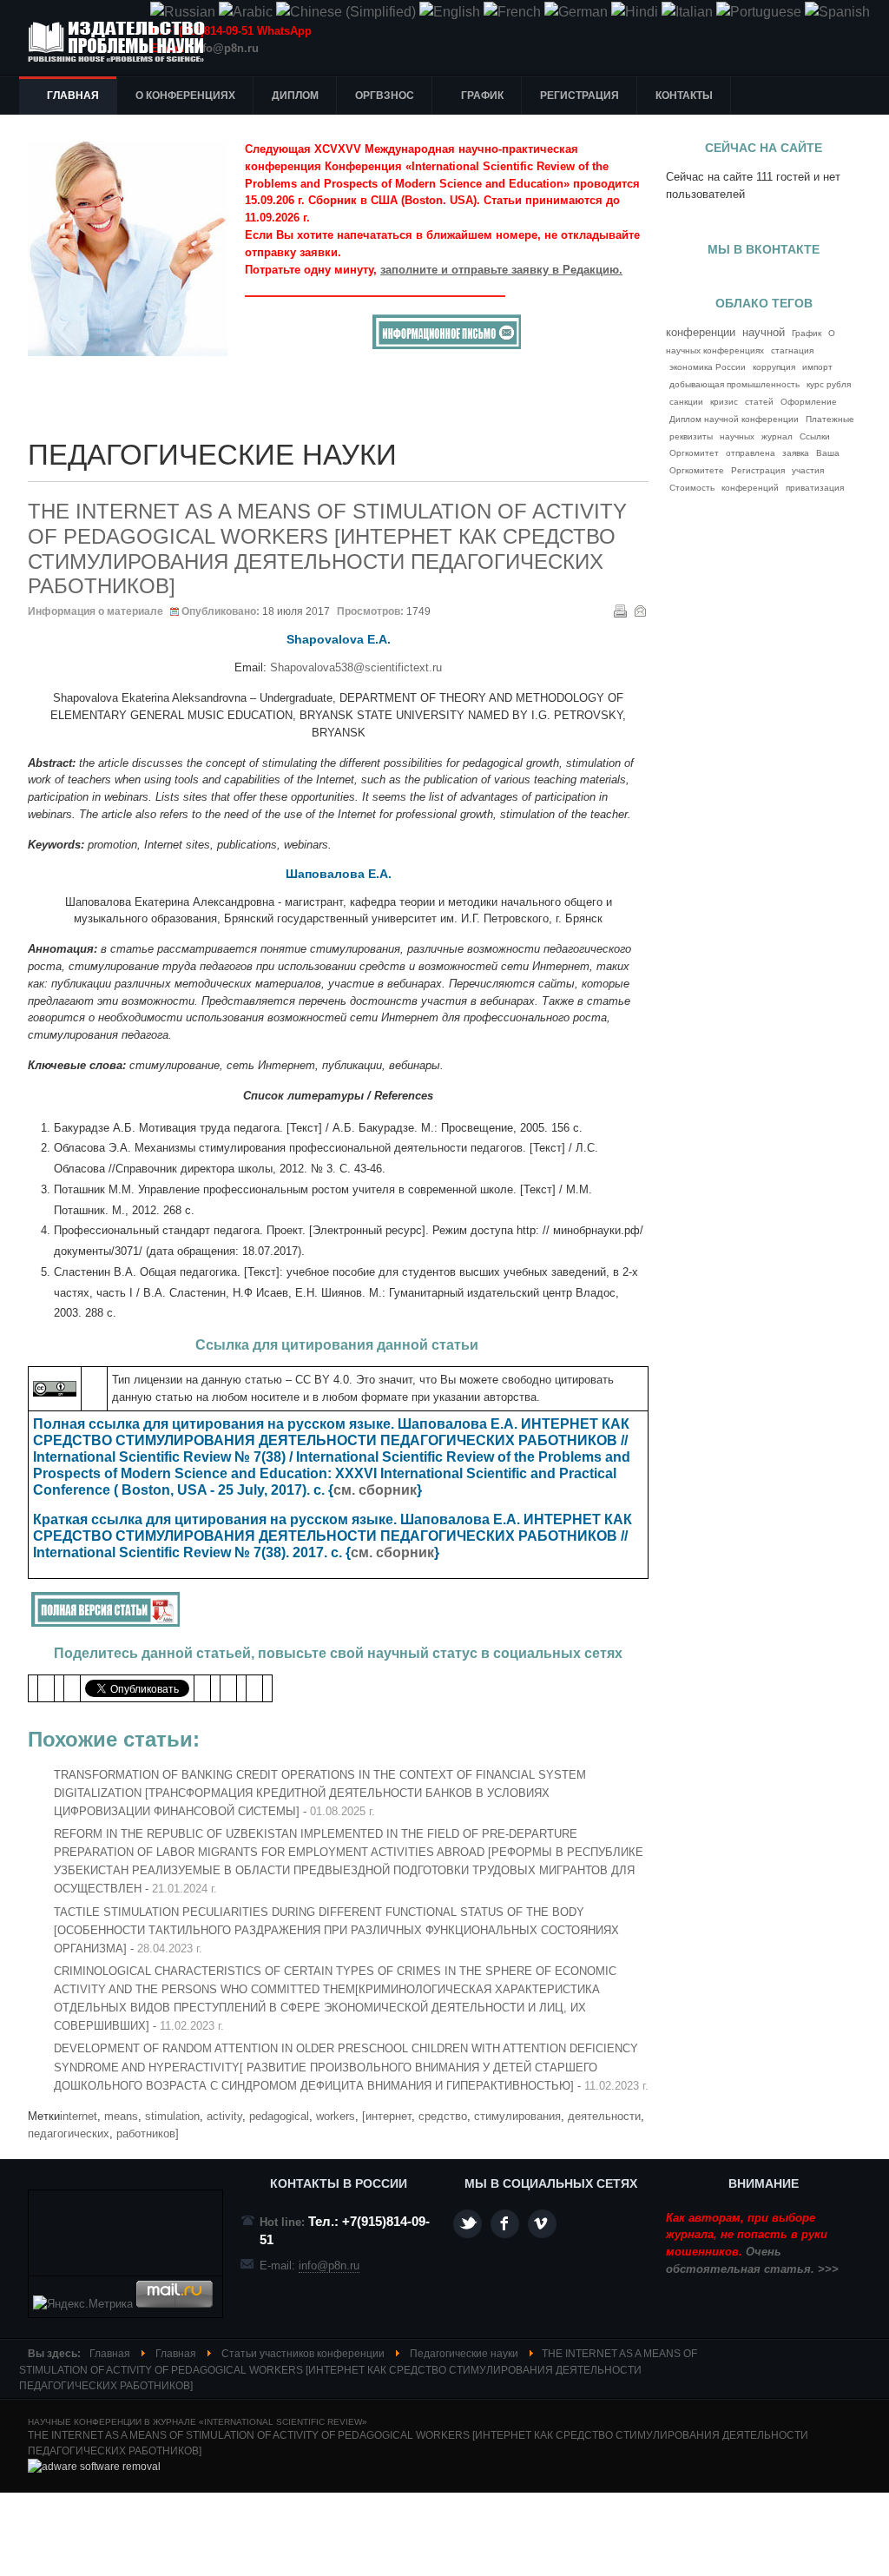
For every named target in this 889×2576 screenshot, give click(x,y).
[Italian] (687, 12)
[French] (512, 12)
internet (79, 2116)
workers (336, 2116)
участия (808, 470)
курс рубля (829, 384)
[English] (450, 12)
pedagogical (279, 2116)
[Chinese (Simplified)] (346, 12)
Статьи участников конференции (303, 2354)
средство (443, 2116)
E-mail (640, 611)
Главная (110, 2354)
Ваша (828, 453)
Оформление (809, 402)
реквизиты (691, 436)
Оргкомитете (697, 470)
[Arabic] (246, 12)
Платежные (830, 419)
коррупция (774, 367)
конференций (750, 488)
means (121, 2116)
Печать (620, 611)
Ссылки (815, 436)
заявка (796, 453)
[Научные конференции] (123, 42)
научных (737, 436)
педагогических (69, 2133)
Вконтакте (542, 2224)
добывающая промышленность (734, 384)
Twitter (468, 2224)
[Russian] (183, 12)
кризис (724, 402)
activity (224, 2116)
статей (759, 402)
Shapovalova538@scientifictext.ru (356, 667)
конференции (701, 332)
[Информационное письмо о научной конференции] (447, 345)
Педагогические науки (464, 2354)
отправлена (751, 453)
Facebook (505, 2224)
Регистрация (758, 470)
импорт (817, 367)
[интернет (387, 2116)
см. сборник (375, 1490)
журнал (777, 436)
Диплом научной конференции (734, 419)
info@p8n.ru (225, 48)
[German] (576, 12)
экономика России (708, 367)
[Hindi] (635, 12)
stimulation (172, 2116)
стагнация (792, 350)
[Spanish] (837, 12)
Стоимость (692, 488)
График (807, 333)
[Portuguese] (759, 12)
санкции (686, 402)
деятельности (604, 2116)
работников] (148, 2133)
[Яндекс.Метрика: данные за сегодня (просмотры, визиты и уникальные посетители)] (83, 2304)
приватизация (815, 488)
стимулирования (517, 2116)
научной (764, 333)
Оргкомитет (694, 453)
